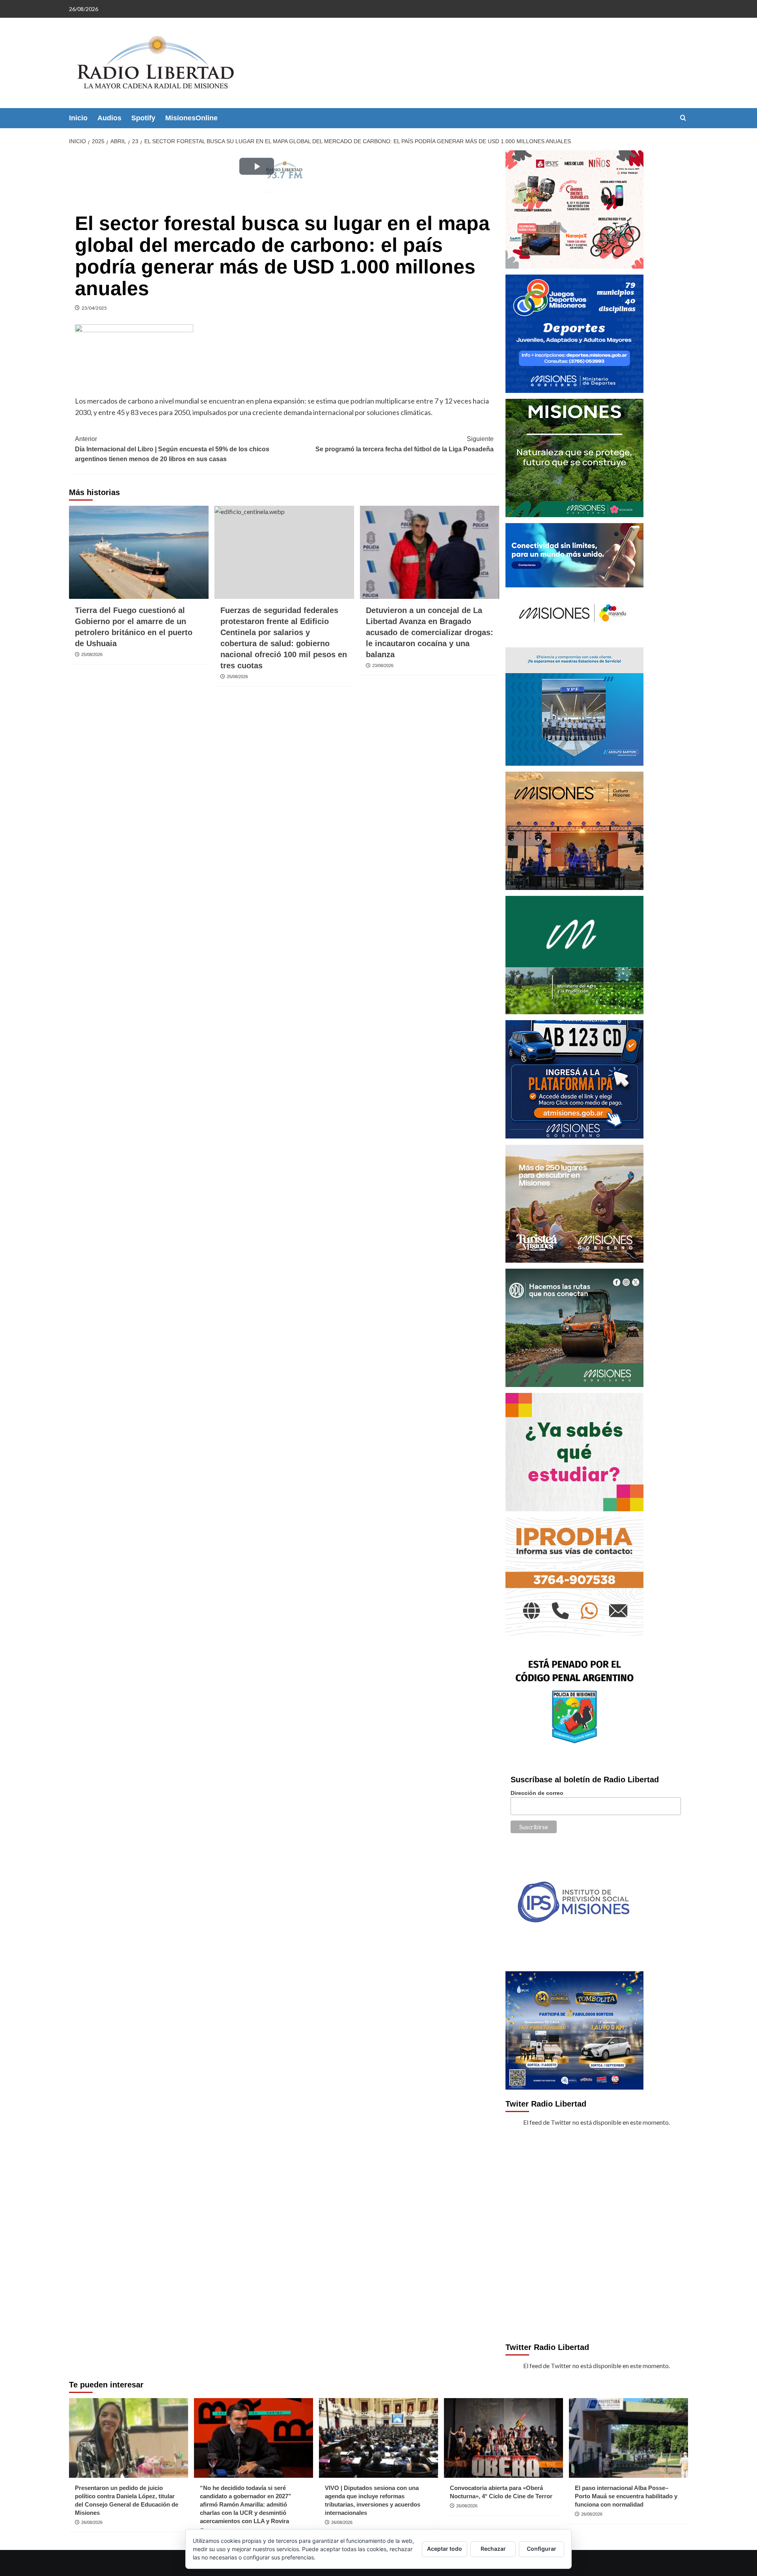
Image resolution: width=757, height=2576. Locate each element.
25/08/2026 (92, 654)
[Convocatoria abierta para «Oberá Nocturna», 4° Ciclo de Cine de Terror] (503, 2438)
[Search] (683, 118)
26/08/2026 (92, 2522)
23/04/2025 (94, 308)
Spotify (143, 118)
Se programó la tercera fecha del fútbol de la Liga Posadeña (404, 444)
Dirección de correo (537, 1793)
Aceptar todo (445, 2549)
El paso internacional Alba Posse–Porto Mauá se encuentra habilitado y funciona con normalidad (626, 2496)
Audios (109, 118)
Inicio (78, 118)
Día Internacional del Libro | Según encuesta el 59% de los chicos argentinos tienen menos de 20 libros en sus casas (172, 449)
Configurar (542, 2549)
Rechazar (493, 2549)
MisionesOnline (191, 118)
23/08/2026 (383, 665)
